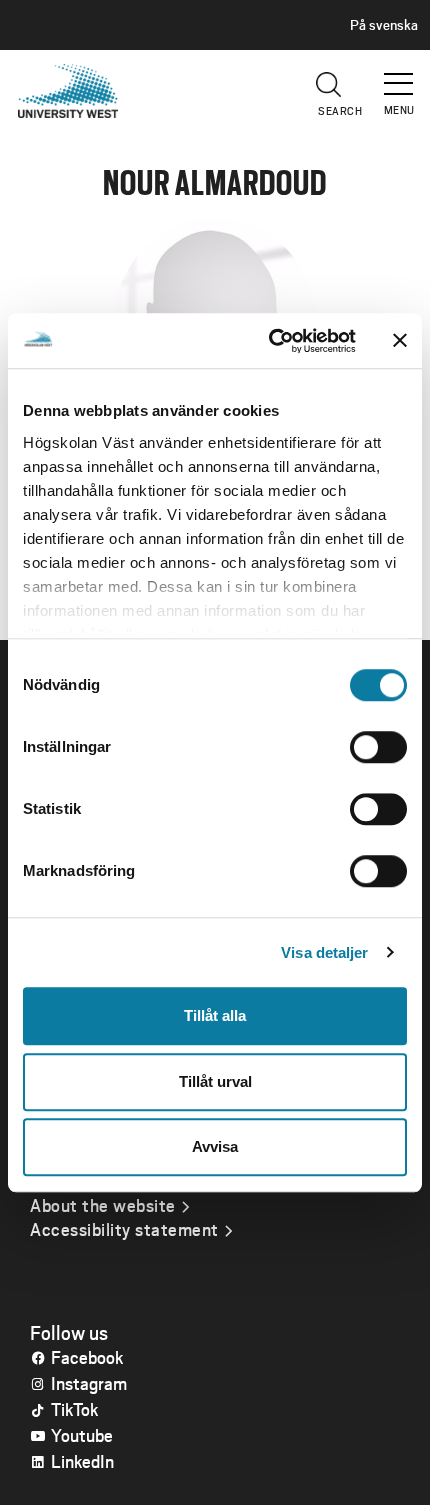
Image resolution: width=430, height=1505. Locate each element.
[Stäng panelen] (400, 341)
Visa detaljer (324, 952)
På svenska (384, 25)
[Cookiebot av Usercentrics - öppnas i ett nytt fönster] (270, 341)
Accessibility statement (124, 1229)
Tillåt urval (215, 1081)
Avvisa (215, 1146)
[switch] (378, 747)
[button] (400, 75)
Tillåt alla (215, 1015)
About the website (103, 1205)
